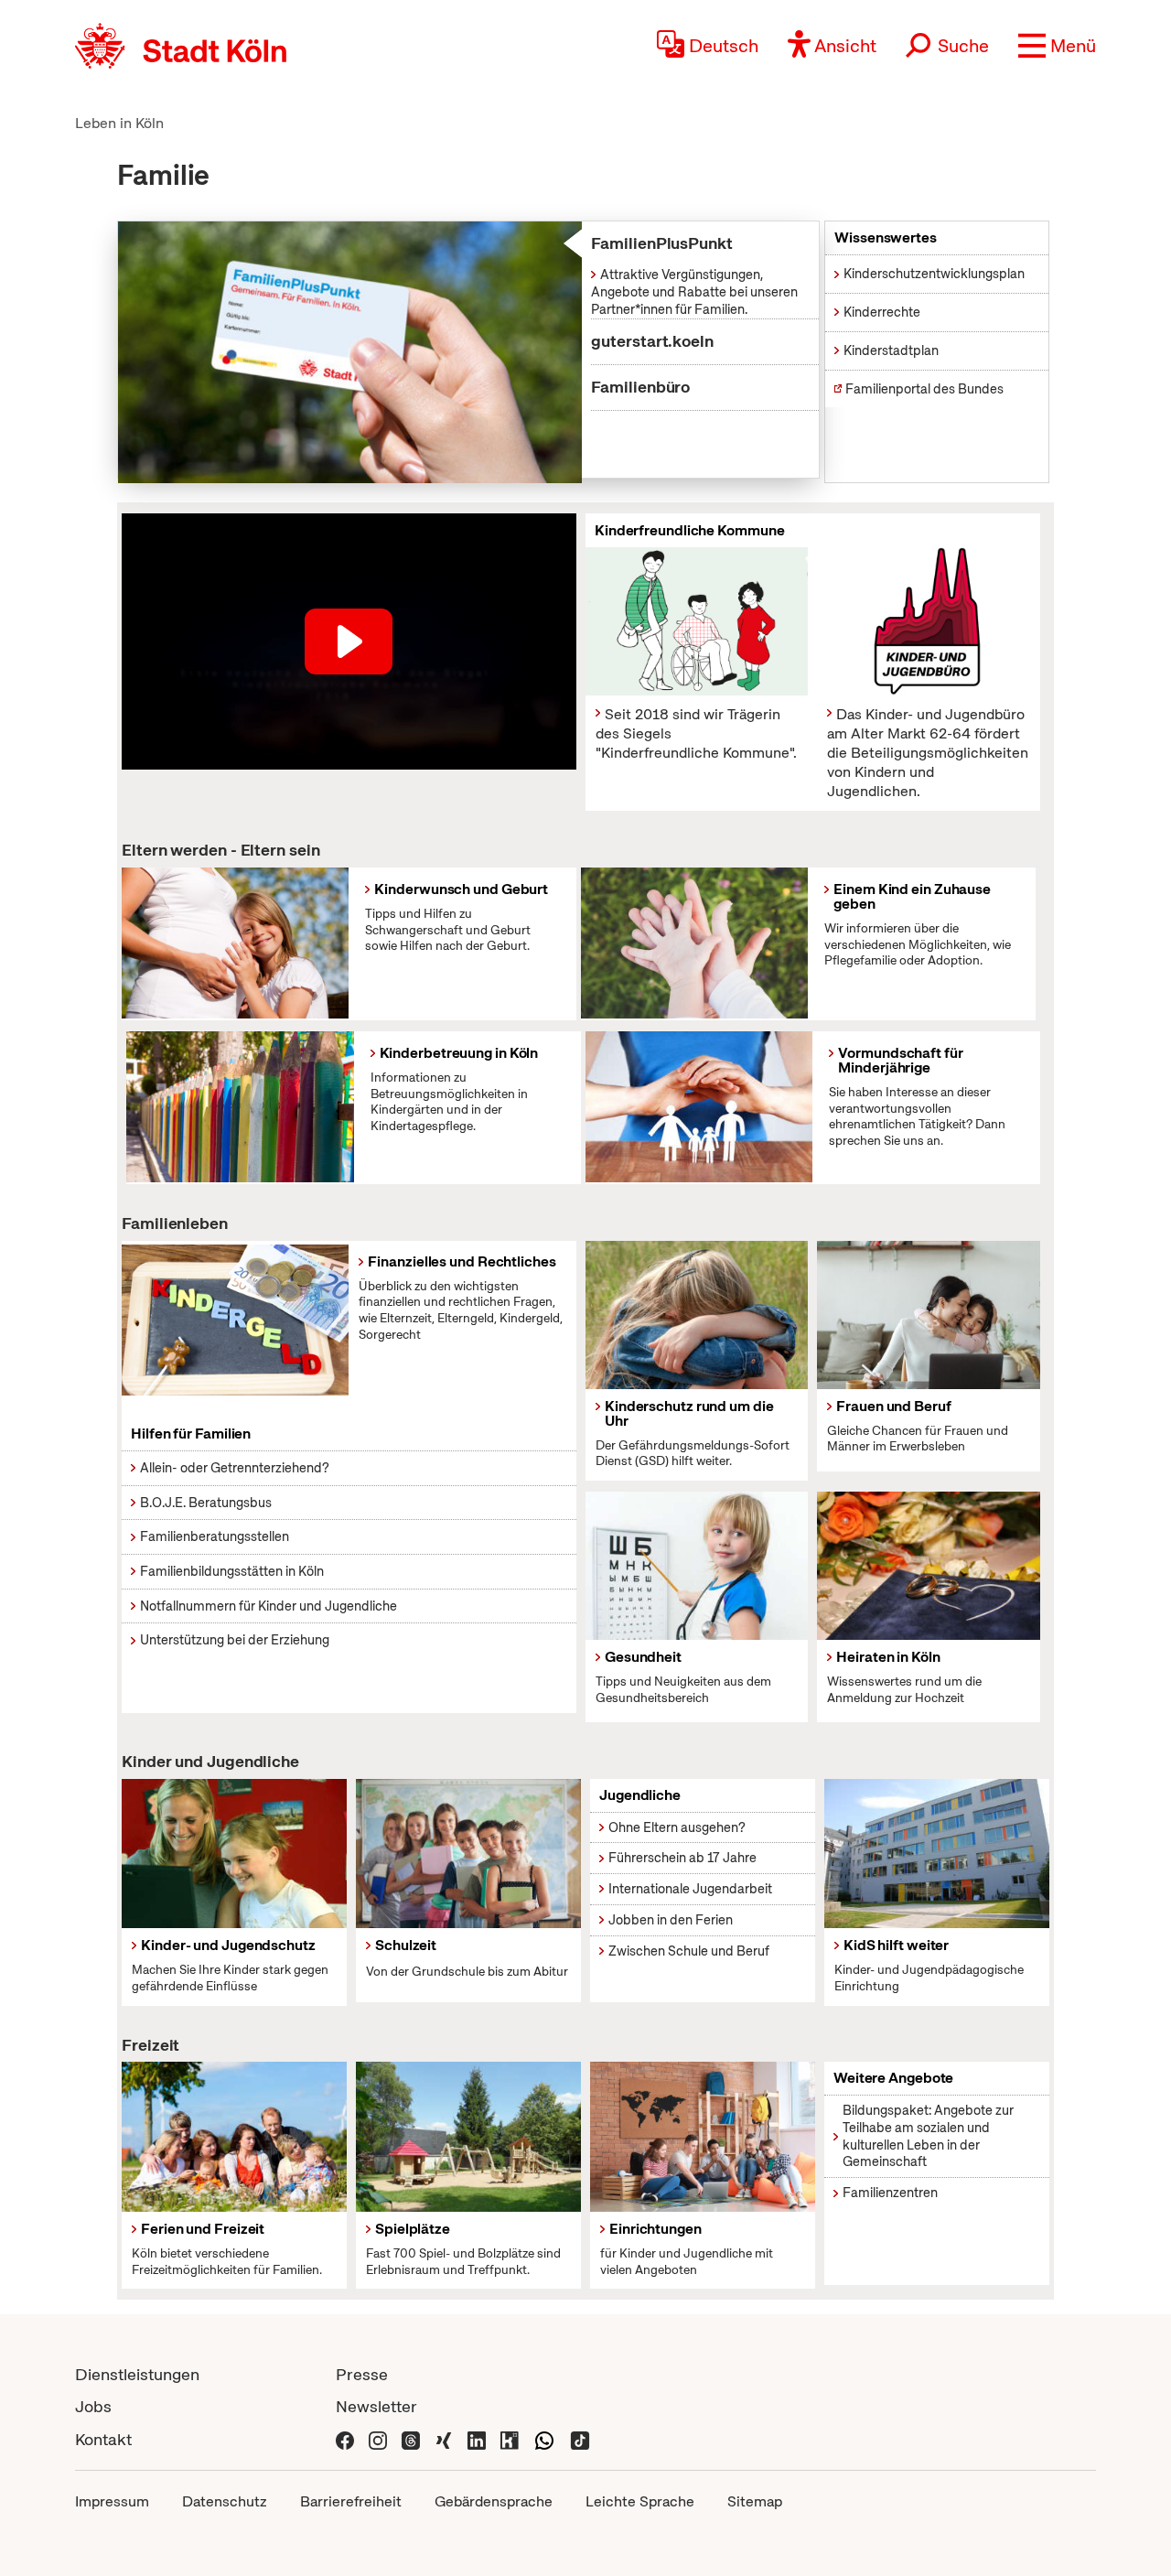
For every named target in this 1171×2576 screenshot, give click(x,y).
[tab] (687, 244)
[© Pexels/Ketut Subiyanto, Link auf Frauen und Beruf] (928, 1315)
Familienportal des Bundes (924, 389)
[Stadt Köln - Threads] (411, 2439)
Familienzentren (890, 2193)
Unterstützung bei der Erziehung (235, 1640)
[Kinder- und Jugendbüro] (928, 621)
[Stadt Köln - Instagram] (378, 2439)
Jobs (93, 2406)
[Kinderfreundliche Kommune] (697, 621)
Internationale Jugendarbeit (690, 1889)
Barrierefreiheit (351, 2501)
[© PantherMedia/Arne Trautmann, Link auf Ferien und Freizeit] (234, 2137)
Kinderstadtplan (891, 350)
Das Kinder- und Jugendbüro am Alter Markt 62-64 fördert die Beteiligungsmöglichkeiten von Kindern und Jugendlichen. (928, 752)
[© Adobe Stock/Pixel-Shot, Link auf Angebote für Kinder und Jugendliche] (703, 2137)
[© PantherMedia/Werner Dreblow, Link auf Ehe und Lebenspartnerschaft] (928, 1566)
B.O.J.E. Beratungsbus (206, 1503)
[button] (1057, 46)
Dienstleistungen (137, 2374)
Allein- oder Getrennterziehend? (235, 1468)
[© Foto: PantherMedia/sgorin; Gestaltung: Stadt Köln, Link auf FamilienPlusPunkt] (350, 352)
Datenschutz (225, 2501)
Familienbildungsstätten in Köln (232, 1571)
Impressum (112, 2501)
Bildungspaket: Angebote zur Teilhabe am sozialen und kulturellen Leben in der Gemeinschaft (928, 2136)
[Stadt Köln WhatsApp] (544, 2439)
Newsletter (376, 2406)
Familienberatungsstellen (215, 1536)
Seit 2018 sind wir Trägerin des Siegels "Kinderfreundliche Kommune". (696, 733)
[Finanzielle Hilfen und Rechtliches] (235, 1320)
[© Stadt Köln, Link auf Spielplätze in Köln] (468, 2137)
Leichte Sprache (640, 2501)
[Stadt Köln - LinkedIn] (477, 2439)
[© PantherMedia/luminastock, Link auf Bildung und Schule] (468, 1854)
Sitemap (755, 2501)
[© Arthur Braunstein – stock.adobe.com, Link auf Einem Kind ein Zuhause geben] (694, 943)
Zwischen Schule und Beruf (689, 1951)
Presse (362, 2374)
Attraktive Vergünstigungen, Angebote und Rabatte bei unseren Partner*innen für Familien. (694, 291)
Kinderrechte (882, 312)
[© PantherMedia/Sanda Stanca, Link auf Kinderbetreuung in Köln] (240, 1107)
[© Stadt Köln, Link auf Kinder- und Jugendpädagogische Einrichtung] (937, 1854)
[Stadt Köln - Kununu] (510, 2439)
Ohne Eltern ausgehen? (677, 1827)
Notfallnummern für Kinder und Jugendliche (269, 1606)
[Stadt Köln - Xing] (444, 2439)
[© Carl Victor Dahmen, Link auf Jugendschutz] (234, 1854)
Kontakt (103, 2439)
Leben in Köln (119, 123)
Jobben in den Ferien (671, 1920)
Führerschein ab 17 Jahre (682, 1858)
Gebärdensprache (494, 2501)
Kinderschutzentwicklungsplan (934, 274)
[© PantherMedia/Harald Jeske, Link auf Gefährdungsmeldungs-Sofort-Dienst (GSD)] (697, 1315)
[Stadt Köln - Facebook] (345, 2439)
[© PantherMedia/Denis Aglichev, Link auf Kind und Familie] (697, 1566)
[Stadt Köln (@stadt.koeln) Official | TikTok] (580, 2439)
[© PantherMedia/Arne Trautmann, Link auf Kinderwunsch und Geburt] (235, 943)
